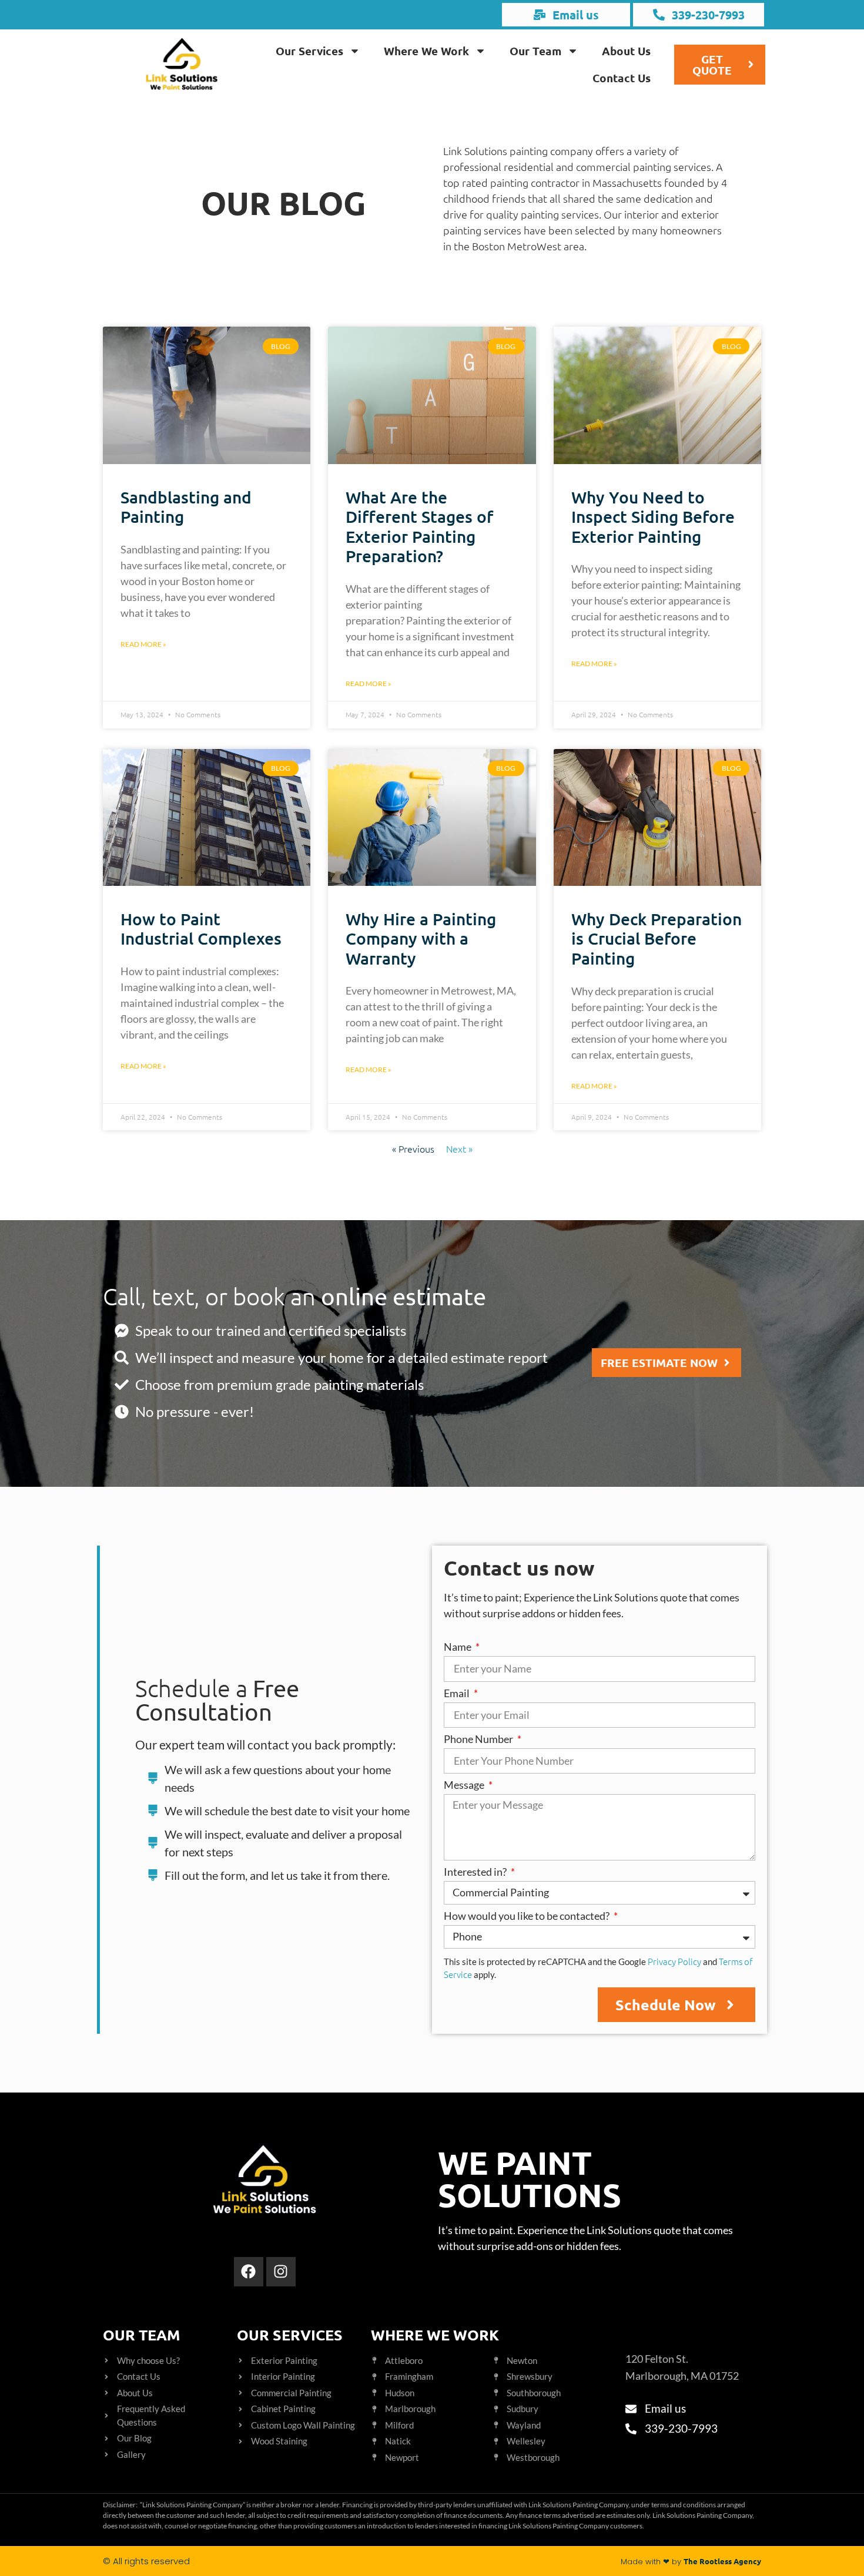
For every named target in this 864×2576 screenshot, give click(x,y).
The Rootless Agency (722, 2561)
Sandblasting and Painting (186, 507)
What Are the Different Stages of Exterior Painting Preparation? (419, 527)
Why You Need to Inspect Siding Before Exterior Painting (653, 517)
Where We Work (426, 51)
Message (465, 1785)
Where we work (435, 2335)
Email (458, 1694)
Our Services (309, 51)
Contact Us (622, 78)
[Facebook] (249, 2272)
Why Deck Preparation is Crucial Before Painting (657, 938)
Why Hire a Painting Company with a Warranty (421, 938)
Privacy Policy (674, 1961)
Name (458, 1647)
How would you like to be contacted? (528, 1916)
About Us (626, 51)
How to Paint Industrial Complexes (201, 929)
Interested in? (476, 1872)
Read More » (143, 644)
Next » (459, 1148)
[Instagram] (281, 2272)
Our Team (535, 51)
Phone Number (479, 1739)
